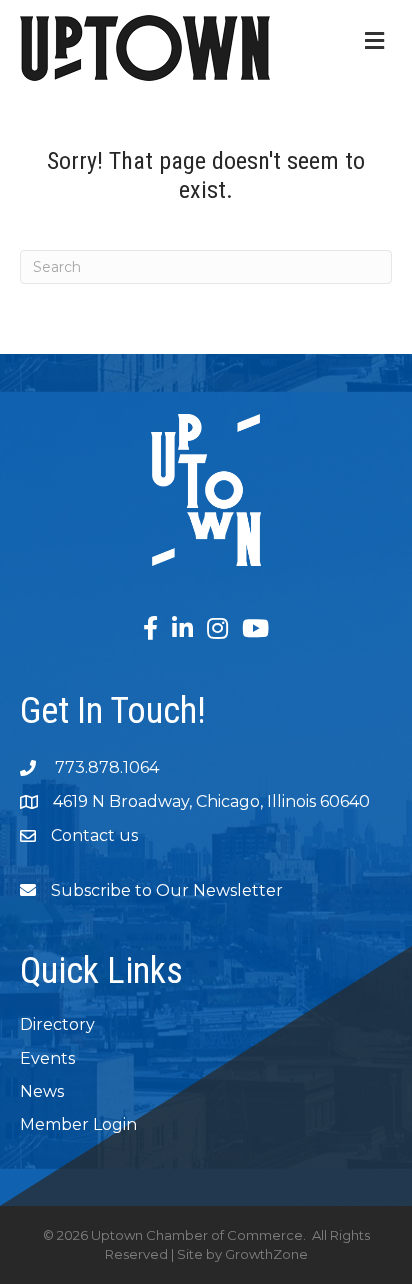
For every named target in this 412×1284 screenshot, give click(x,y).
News (42, 1091)
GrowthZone (266, 1254)
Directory (57, 1024)
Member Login (78, 1124)
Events (47, 1058)
